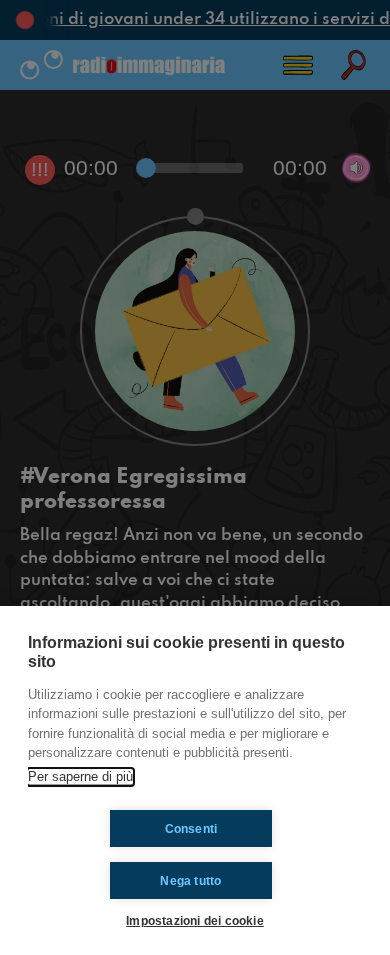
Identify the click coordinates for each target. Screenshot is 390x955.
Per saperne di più (80, 776)
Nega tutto (190, 881)
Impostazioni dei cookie (195, 920)
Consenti (191, 829)
